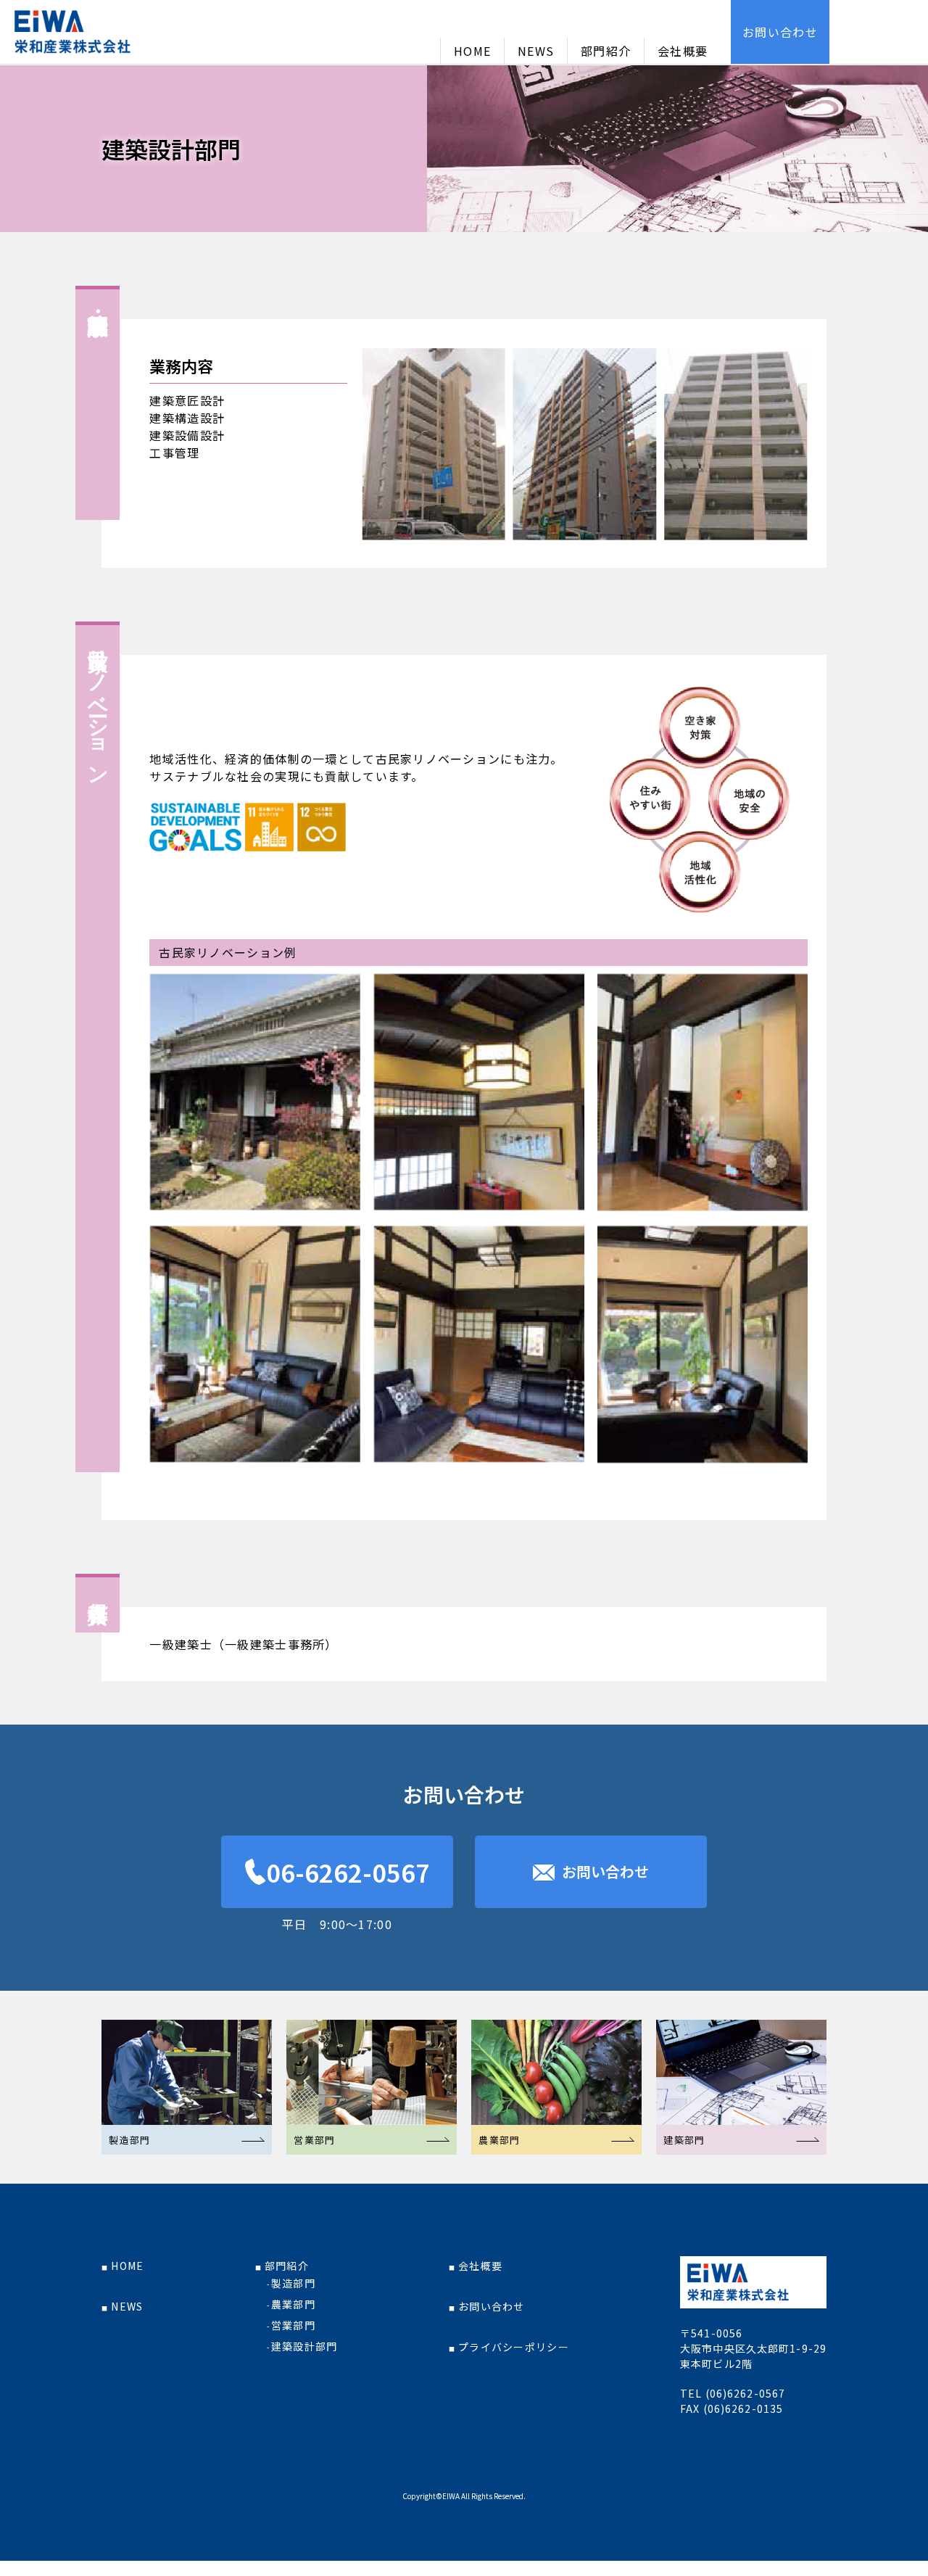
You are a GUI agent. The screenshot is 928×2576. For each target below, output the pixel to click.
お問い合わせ (780, 32)
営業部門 (293, 2325)
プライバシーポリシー (514, 2347)
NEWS (536, 51)
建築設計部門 (304, 2346)
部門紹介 (606, 51)
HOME (472, 51)
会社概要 (683, 51)
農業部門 (293, 2304)
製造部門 (293, 2283)
